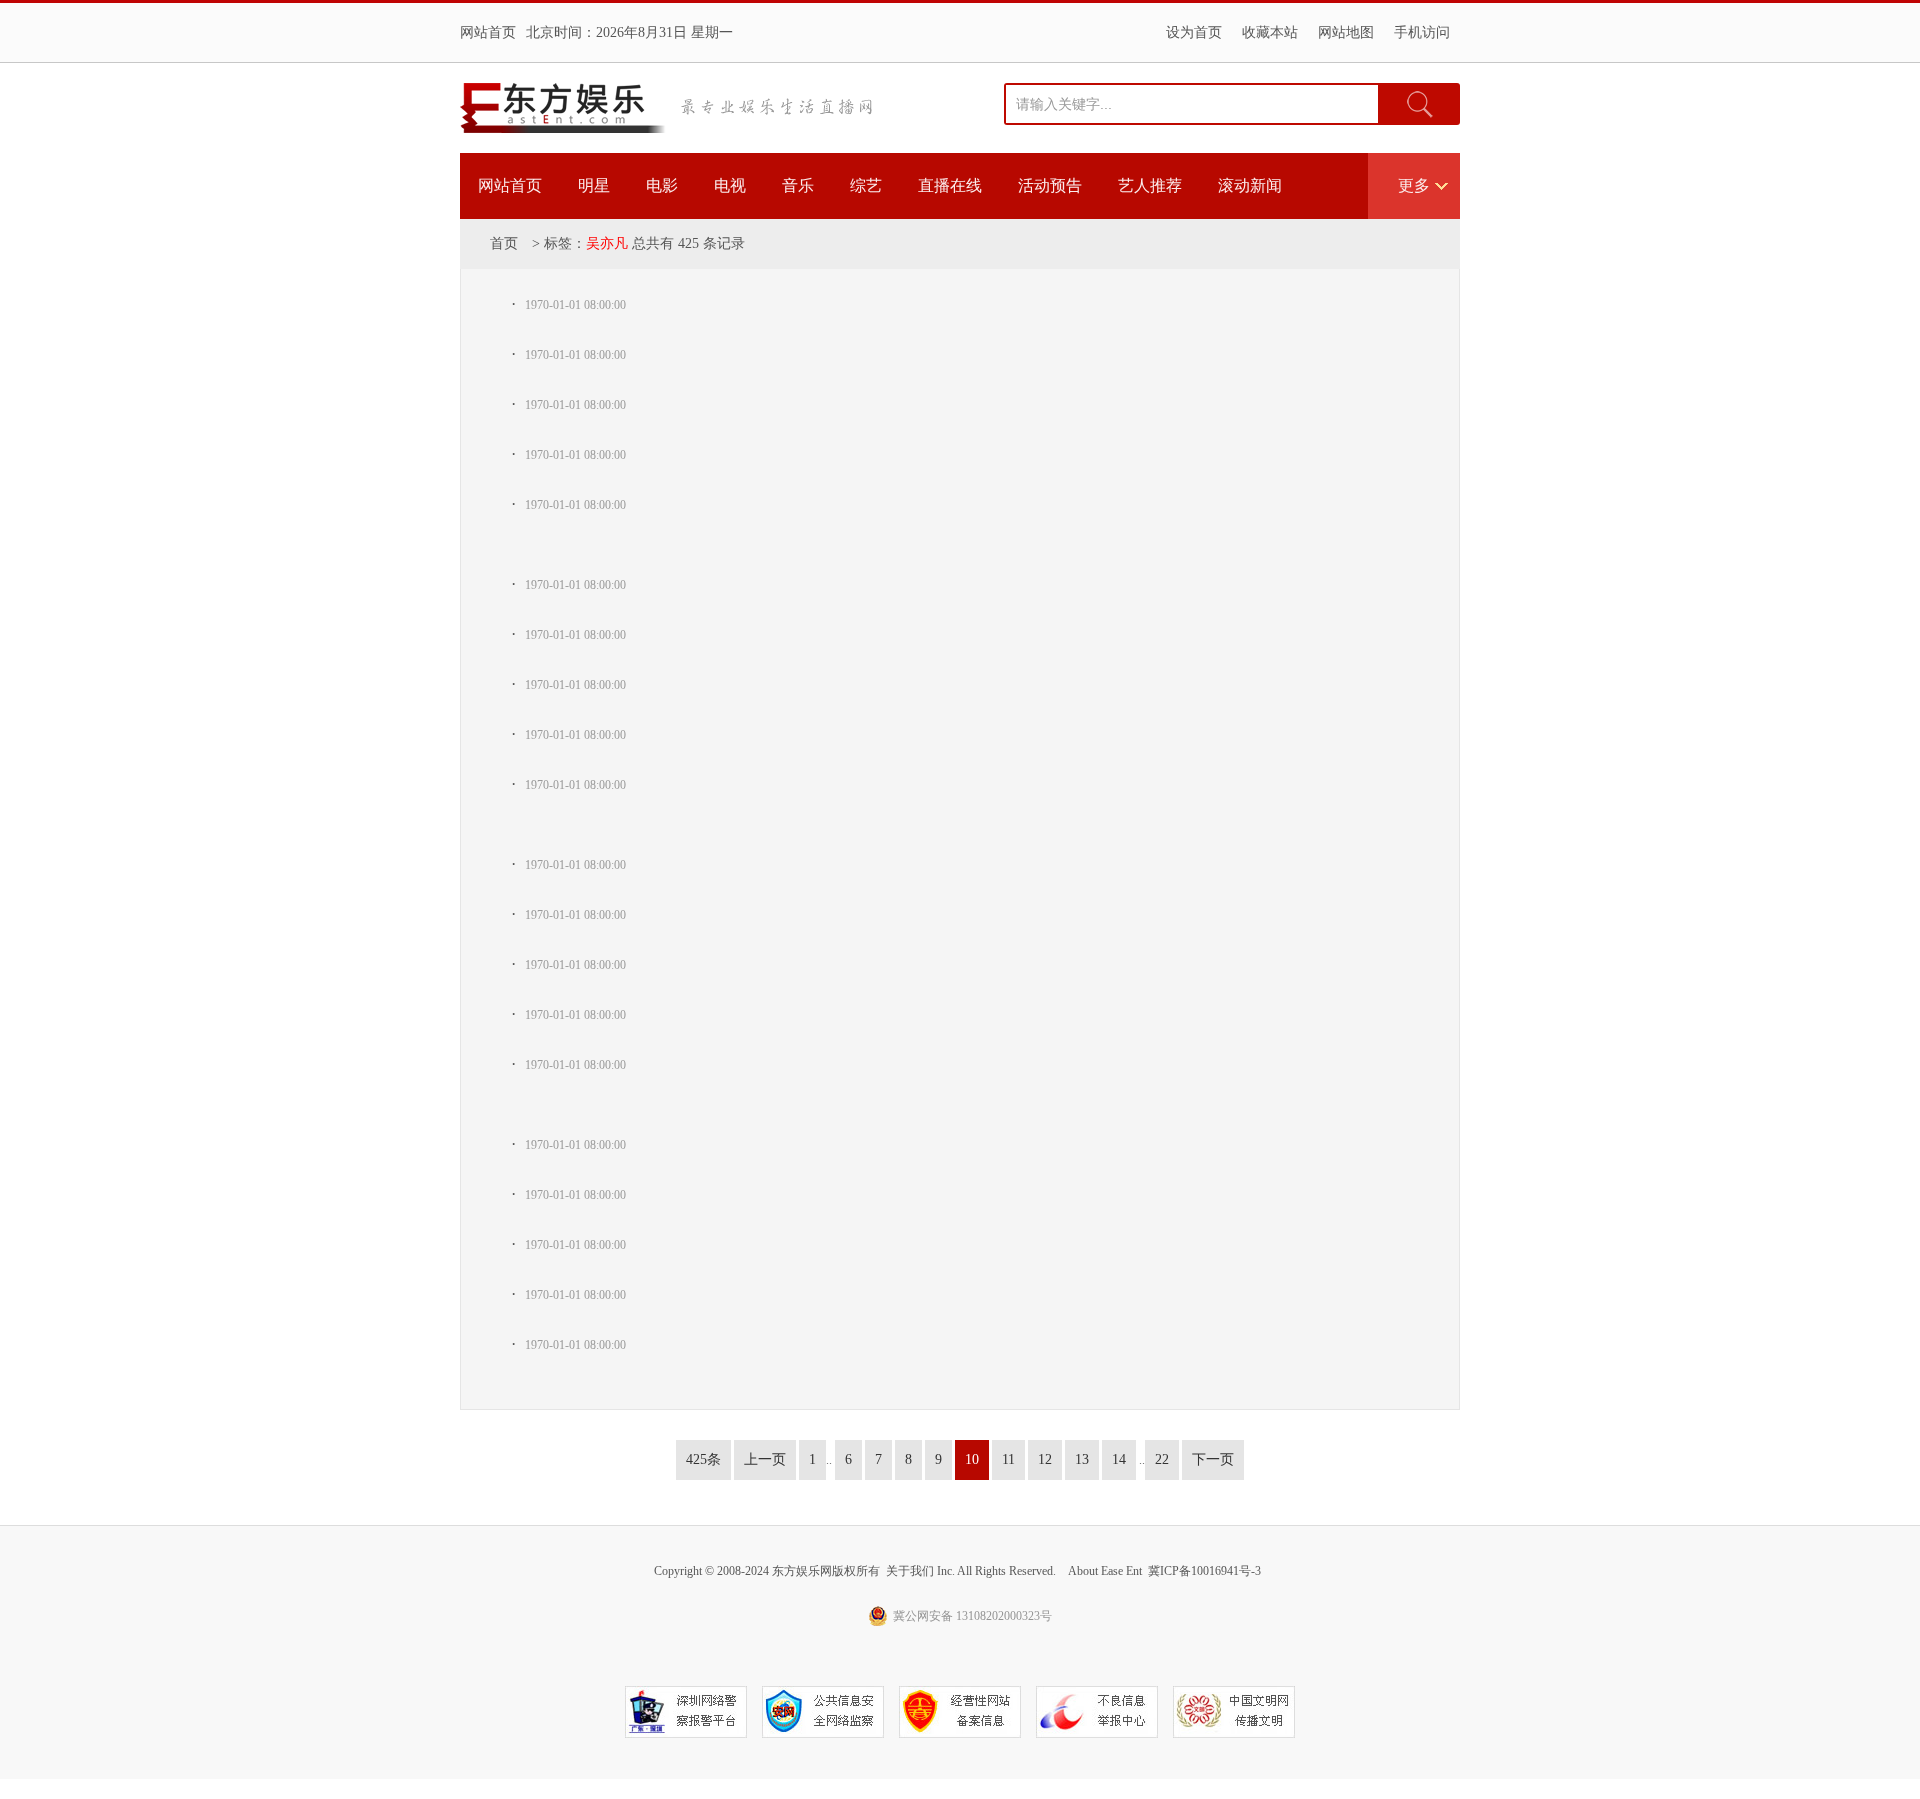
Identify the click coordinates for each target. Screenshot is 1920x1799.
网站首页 (488, 32)
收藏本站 (1270, 32)
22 (1162, 1459)
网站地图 (1346, 32)
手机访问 (1422, 32)
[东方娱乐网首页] (563, 108)
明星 (594, 185)
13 (1082, 1459)
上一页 (765, 1459)
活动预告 (1050, 185)
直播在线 (950, 185)
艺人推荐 (1150, 185)
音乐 (798, 185)
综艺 (866, 185)
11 (1008, 1459)
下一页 (1213, 1459)
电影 (662, 185)
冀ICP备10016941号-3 (1204, 1571)
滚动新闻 (1250, 185)
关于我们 (910, 1571)
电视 (730, 185)
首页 (504, 243)
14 (1119, 1459)
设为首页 (1194, 32)
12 (1045, 1459)
